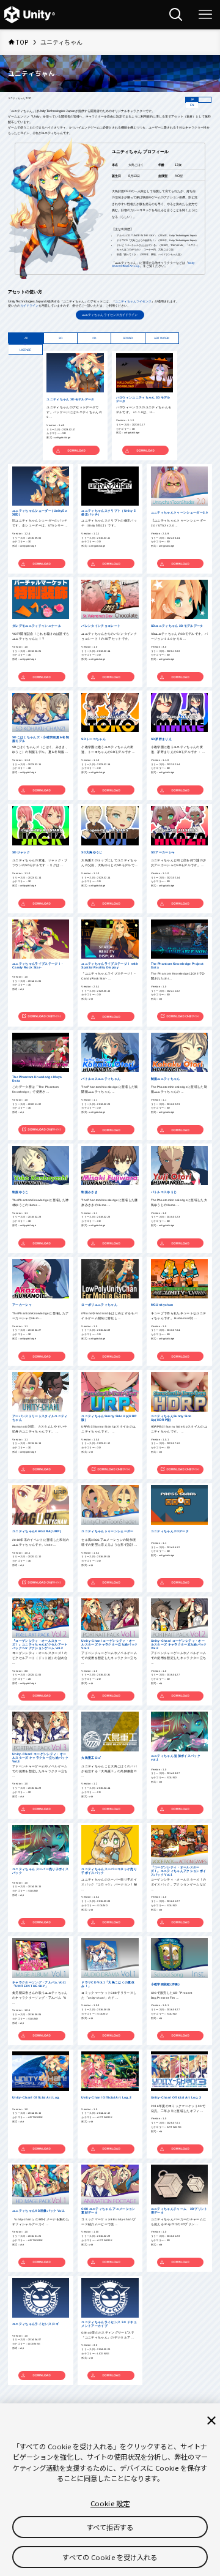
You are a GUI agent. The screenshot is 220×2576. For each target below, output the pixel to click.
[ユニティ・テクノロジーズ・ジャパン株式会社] (30, 15)
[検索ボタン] (176, 15)
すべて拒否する (110, 2527)
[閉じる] (211, 2421)
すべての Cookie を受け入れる (110, 2557)
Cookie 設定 (110, 2503)
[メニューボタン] (205, 15)
